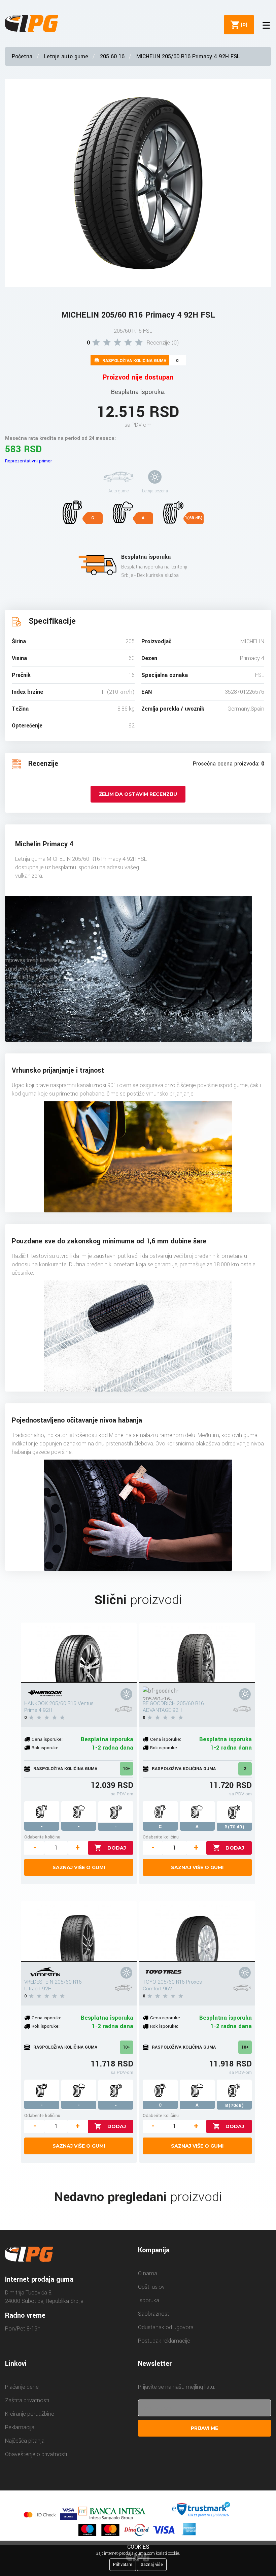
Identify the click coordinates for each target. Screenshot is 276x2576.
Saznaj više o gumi (79, 1867)
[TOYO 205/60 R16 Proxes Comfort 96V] (197, 1931)
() (243, 25)
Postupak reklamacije (164, 2341)
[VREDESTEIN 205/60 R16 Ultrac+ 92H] (79, 1931)
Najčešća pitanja (25, 2441)
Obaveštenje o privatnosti (36, 2454)
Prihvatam (123, 2565)
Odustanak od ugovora (166, 2327)
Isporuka (149, 2300)
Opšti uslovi (152, 2287)
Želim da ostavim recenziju (138, 794)
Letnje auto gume (66, 56)
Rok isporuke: (46, 1748)
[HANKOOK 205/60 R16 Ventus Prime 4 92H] (79, 1653)
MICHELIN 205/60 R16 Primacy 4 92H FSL (188, 56)
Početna (22, 56)
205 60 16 (112, 56)
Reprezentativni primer (28, 461)
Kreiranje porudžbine (30, 2414)
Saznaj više (152, 2565)
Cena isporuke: (47, 1739)
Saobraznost (154, 2314)
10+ (127, 1769)
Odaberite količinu (42, 1837)
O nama (148, 2273)
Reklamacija (20, 2427)
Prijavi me (204, 2428)
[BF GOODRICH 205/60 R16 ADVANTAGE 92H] (197, 1653)
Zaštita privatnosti (27, 2400)
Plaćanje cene (22, 2387)
